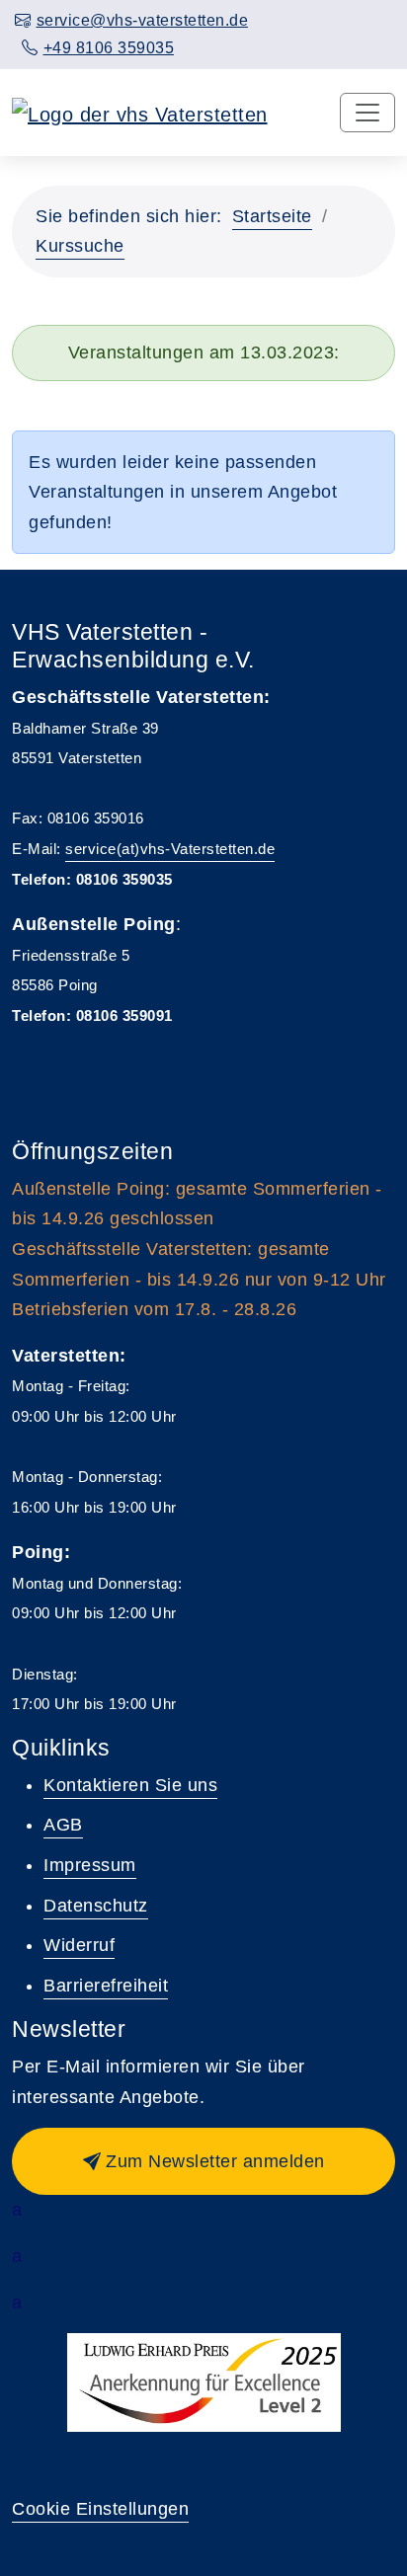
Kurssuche (80, 246)
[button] (203, 2161)
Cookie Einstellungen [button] (100, 2509)
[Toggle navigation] (367, 113)
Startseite (272, 216)
